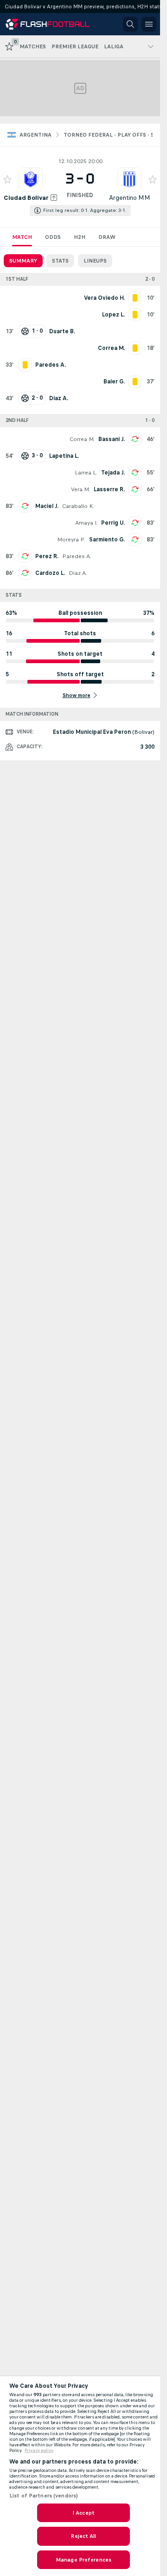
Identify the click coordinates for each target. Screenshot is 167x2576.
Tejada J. (113, 473)
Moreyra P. (71, 540)
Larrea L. (86, 473)
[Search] (130, 24)
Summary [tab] (23, 261)
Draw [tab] (107, 237)
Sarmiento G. (107, 540)
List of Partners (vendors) (44, 2496)
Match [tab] (22, 237)
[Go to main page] (47, 24)
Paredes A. (77, 556)
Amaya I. (86, 523)
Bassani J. (112, 439)
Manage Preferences (83, 2560)
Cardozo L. (50, 573)
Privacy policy (39, 2451)
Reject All (83, 2536)
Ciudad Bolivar (26, 198)
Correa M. (82, 439)
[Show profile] (31, 179)
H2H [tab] (80, 237)
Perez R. (47, 556)
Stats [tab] (60, 261)
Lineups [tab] (95, 261)
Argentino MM (130, 198)
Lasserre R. (109, 489)
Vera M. (80, 489)
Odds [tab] (53, 237)
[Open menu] (149, 24)
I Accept (83, 2513)
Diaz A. (78, 573)
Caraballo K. (78, 506)
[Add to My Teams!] (7, 179)
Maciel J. (47, 506)
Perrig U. (113, 523)
